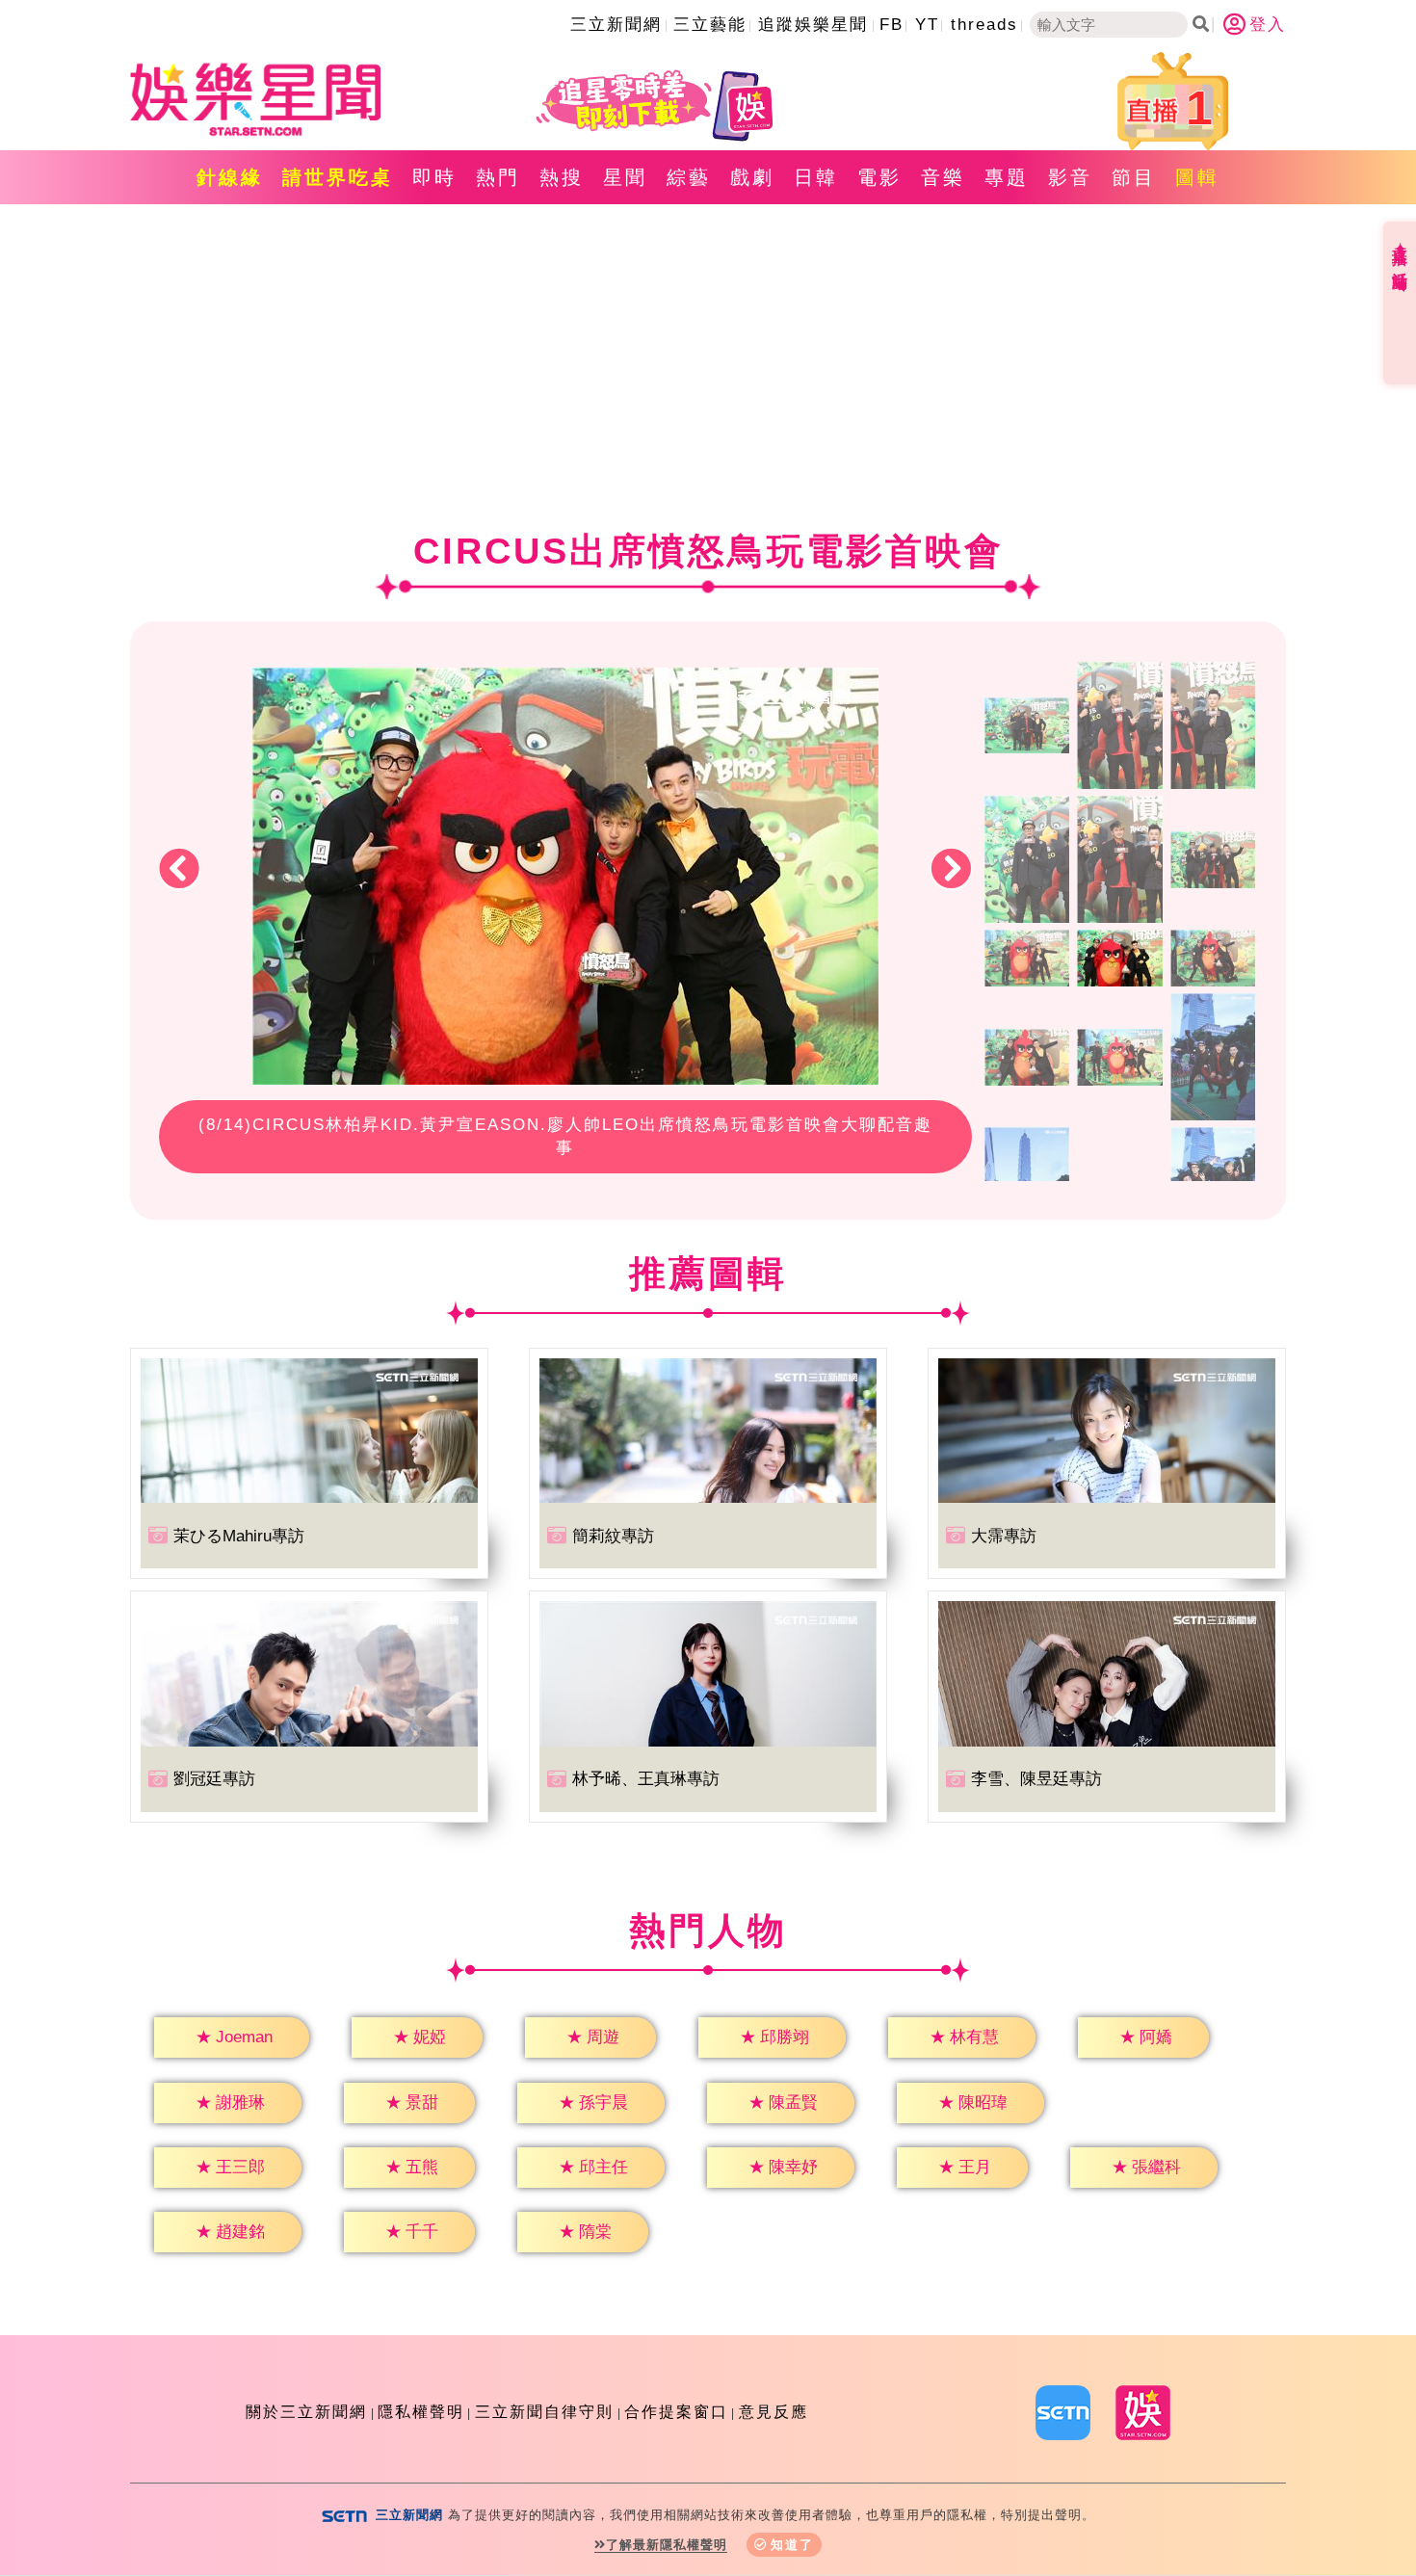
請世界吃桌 (338, 177)
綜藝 (689, 177)
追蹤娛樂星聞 (813, 25)
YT (927, 25)
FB (892, 25)
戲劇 (752, 177)
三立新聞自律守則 (544, 2412)
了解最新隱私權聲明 (667, 2545)
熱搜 (562, 177)
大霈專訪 (1004, 1536)
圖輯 (1197, 177)
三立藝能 (710, 25)
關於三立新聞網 (306, 2412)
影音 (1070, 177)
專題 (1007, 177)
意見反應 (774, 2412)
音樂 (943, 177)
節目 (1134, 177)
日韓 (816, 177)
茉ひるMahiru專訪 (239, 1536)
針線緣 (230, 177)
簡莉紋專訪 (613, 1536)
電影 (879, 177)
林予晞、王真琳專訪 (646, 1779)
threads (984, 25)
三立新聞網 (616, 25)
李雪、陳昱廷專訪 (1036, 1779)
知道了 (792, 2545)
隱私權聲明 (421, 2412)
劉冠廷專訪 (214, 1779)
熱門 (498, 177)
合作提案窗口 (676, 2412)
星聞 (625, 177)
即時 (434, 177)
